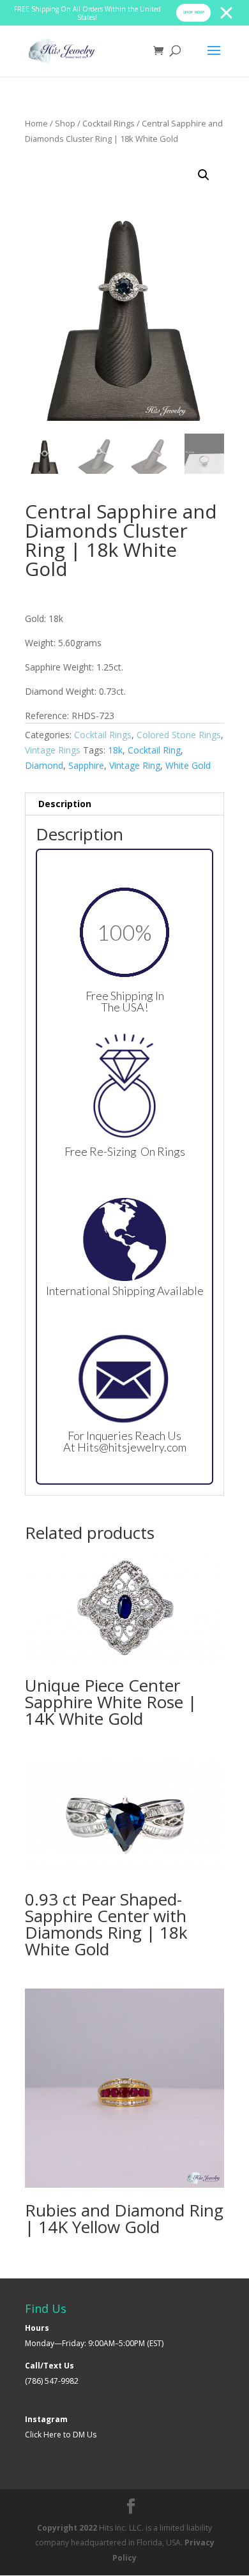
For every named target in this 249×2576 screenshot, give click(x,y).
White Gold (188, 765)
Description (65, 804)
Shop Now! (193, 12)
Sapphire (86, 765)
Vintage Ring (135, 765)
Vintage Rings (53, 750)
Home (36, 123)
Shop (65, 123)
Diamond (44, 765)
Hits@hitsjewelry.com (132, 1447)
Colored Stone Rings (179, 735)
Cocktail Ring (154, 750)
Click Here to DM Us (61, 2435)
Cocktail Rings (109, 123)
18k (115, 750)
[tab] (124, 804)
